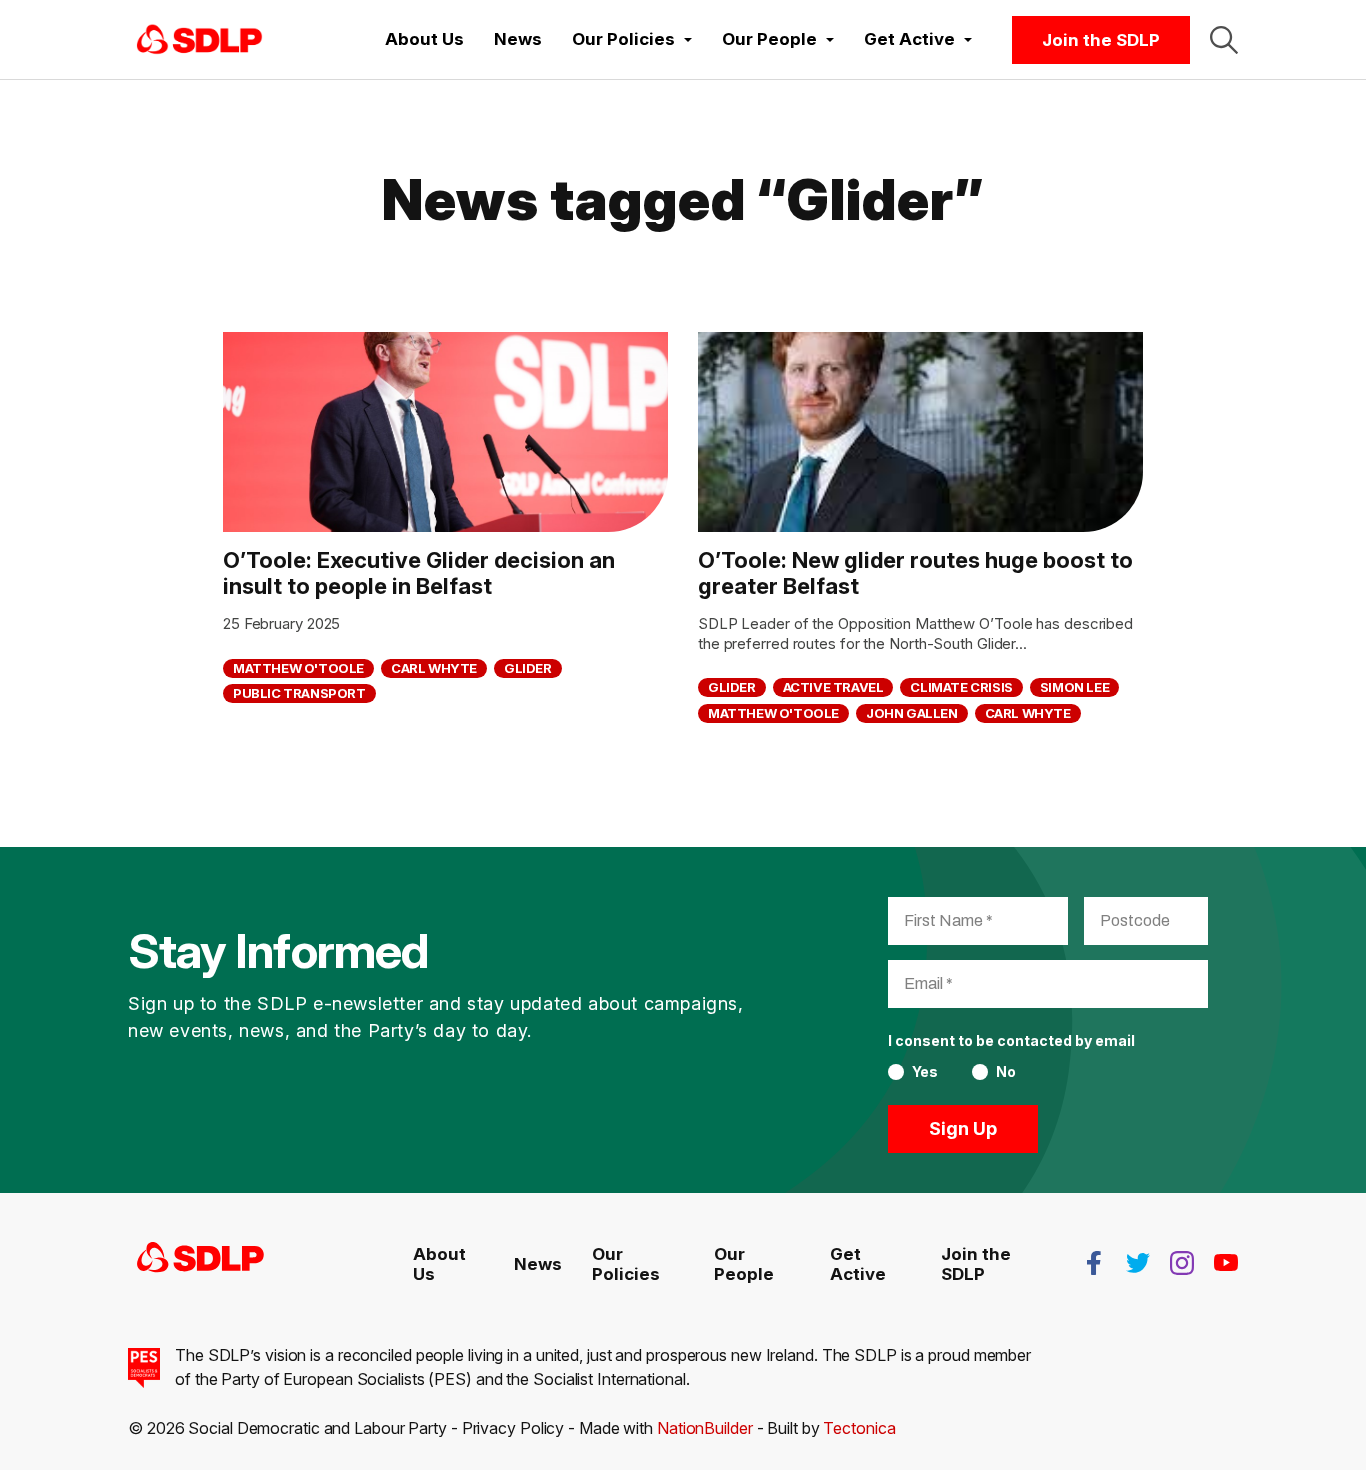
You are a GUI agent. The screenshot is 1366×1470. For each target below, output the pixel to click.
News (518, 39)
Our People (744, 1264)
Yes (925, 1072)
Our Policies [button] (625, 39)
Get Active (858, 1264)
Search (1224, 40)
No (1006, 1072)
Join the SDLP (1101, 40)
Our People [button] (771, 39)
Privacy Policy (513, 1428)
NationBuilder (705, 1428)
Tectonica (859, 1428)
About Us (424, 39)
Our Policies (626, 1264)
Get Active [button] (911, 39)
